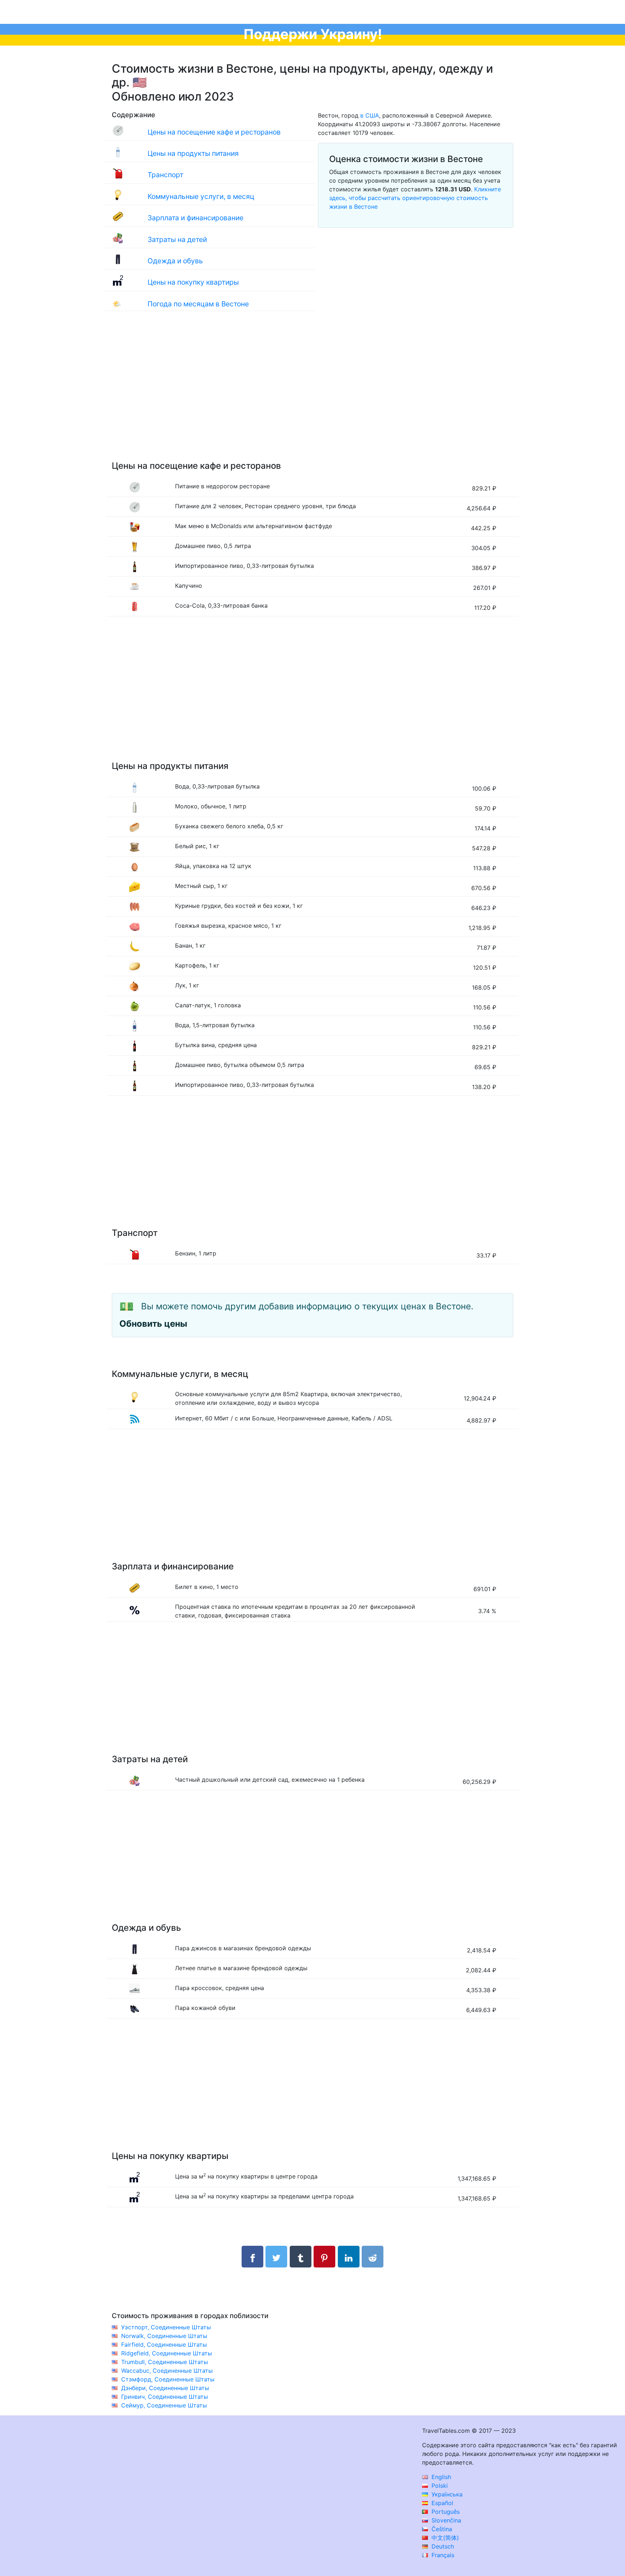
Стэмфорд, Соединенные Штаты (168, 2379)
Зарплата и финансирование (195, 218)
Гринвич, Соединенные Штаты (165, 2397)
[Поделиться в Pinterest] (324, 2257)
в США (370, 115)
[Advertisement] (312, 393)
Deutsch (442, 2546)
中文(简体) (444, 2538)
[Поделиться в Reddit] (373, 2257)
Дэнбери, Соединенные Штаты (165, 2388)
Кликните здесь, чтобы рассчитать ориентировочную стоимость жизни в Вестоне (415, 198)
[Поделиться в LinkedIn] (349, 2257)
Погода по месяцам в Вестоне (198, 304)
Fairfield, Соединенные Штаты (164, 2345)
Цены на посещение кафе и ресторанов (214, 132)
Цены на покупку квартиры (193, 282)
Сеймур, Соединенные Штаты (164, 2405)
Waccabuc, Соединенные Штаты (167, 2371)
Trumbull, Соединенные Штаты (165, 2362)
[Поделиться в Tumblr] (301, 2257)
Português (445, 2512)
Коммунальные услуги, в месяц (201, 196)
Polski (439, 2486)
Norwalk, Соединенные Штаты (164, 2336)
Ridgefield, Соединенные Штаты (167, 2353)
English (440, 2477)
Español (441, 2503)
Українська (446, 2494)
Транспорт (165, 175)
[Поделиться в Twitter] (276, 2257)
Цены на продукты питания (193, 153)
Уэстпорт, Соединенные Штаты (166, 2327)
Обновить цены (153, 1324)
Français (442, 2555)
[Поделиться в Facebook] (252, 2257)
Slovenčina (445, 2520)
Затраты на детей (177, 239)
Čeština (441, 2529)
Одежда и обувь (175, 261)
